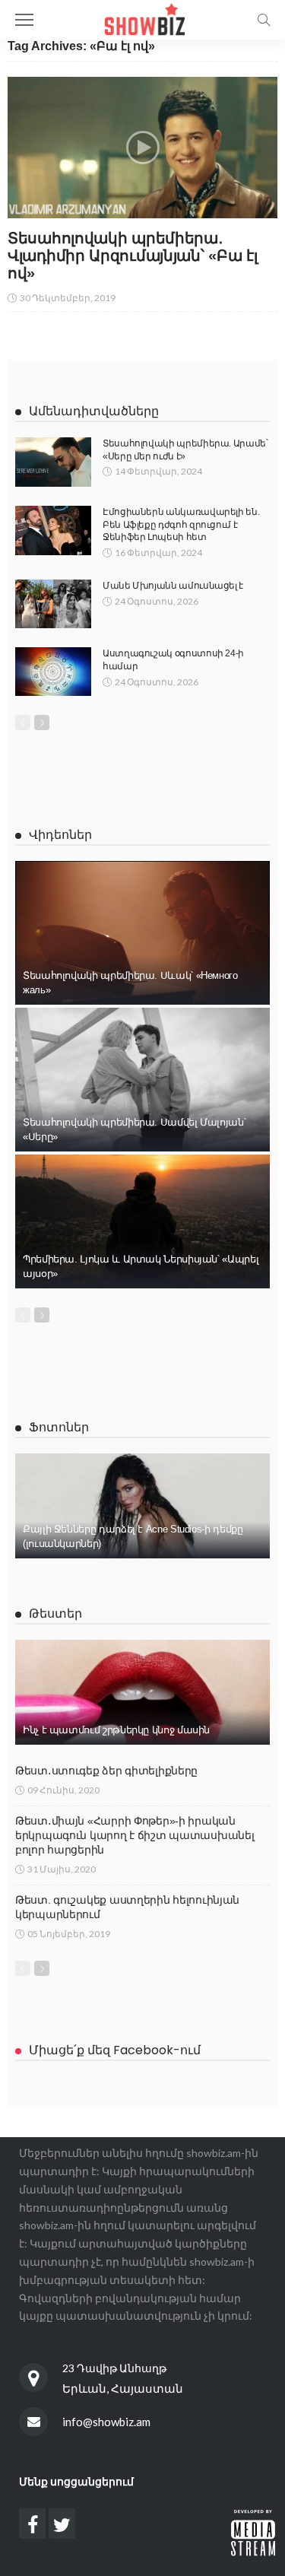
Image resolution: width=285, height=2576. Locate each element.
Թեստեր (55, 1614)
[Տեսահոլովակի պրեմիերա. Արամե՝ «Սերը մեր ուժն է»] (53, 462)
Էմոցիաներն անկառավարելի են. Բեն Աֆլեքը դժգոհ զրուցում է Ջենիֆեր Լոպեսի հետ (181, 525)
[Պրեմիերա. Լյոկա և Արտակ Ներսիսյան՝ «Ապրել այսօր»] (142, 1221)
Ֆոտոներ (59, 1427)
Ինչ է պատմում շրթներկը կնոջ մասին (116, 1730)
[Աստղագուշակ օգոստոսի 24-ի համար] (53, 672)
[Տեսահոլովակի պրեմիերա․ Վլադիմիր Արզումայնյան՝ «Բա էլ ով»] (142, 148)
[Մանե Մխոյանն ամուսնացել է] (53, 604)
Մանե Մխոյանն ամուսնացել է (173, 586)
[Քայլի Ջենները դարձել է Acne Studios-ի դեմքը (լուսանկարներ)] (142, 1506)
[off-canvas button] (24, 20)
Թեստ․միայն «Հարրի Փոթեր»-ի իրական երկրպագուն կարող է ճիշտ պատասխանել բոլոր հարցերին (135, 1835)
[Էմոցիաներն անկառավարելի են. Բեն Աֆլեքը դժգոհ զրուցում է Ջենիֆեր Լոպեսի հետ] (53, 530)
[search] (264, 20)
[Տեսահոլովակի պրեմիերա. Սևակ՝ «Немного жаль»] (142, 933)
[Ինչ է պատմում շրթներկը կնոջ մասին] (142, 1692)
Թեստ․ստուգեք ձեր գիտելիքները (106, 1771)
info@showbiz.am (106, 2422)
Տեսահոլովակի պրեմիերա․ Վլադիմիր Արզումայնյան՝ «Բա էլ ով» (132, 256)
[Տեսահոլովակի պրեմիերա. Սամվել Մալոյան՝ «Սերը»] (142, 1080)
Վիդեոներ (60, 835)
